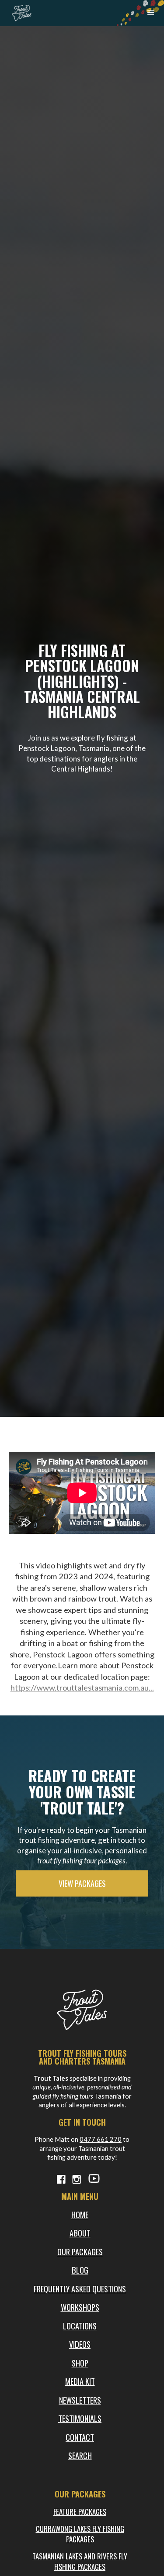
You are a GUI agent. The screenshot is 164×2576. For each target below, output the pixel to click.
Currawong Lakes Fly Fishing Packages (80, 2534)
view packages (82, 1883)
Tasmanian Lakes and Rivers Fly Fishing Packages (80, 2561)
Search (80, 2455)
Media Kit (80, 2381)
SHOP (80, 2363)
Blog (80, 2270)
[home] (19, 11)
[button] (151, 13)
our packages (80, 2252)
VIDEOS (80, 2344)
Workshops (80, 2307)
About (80, 2233)
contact (80, 2437)
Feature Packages (80, 2512)
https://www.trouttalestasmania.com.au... (82, 1688)
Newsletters (80, 2400)
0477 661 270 (101, 2139)
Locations (80, 2326)
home (80, 2214)
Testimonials (80, 2418)
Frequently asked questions (80, 2289)
